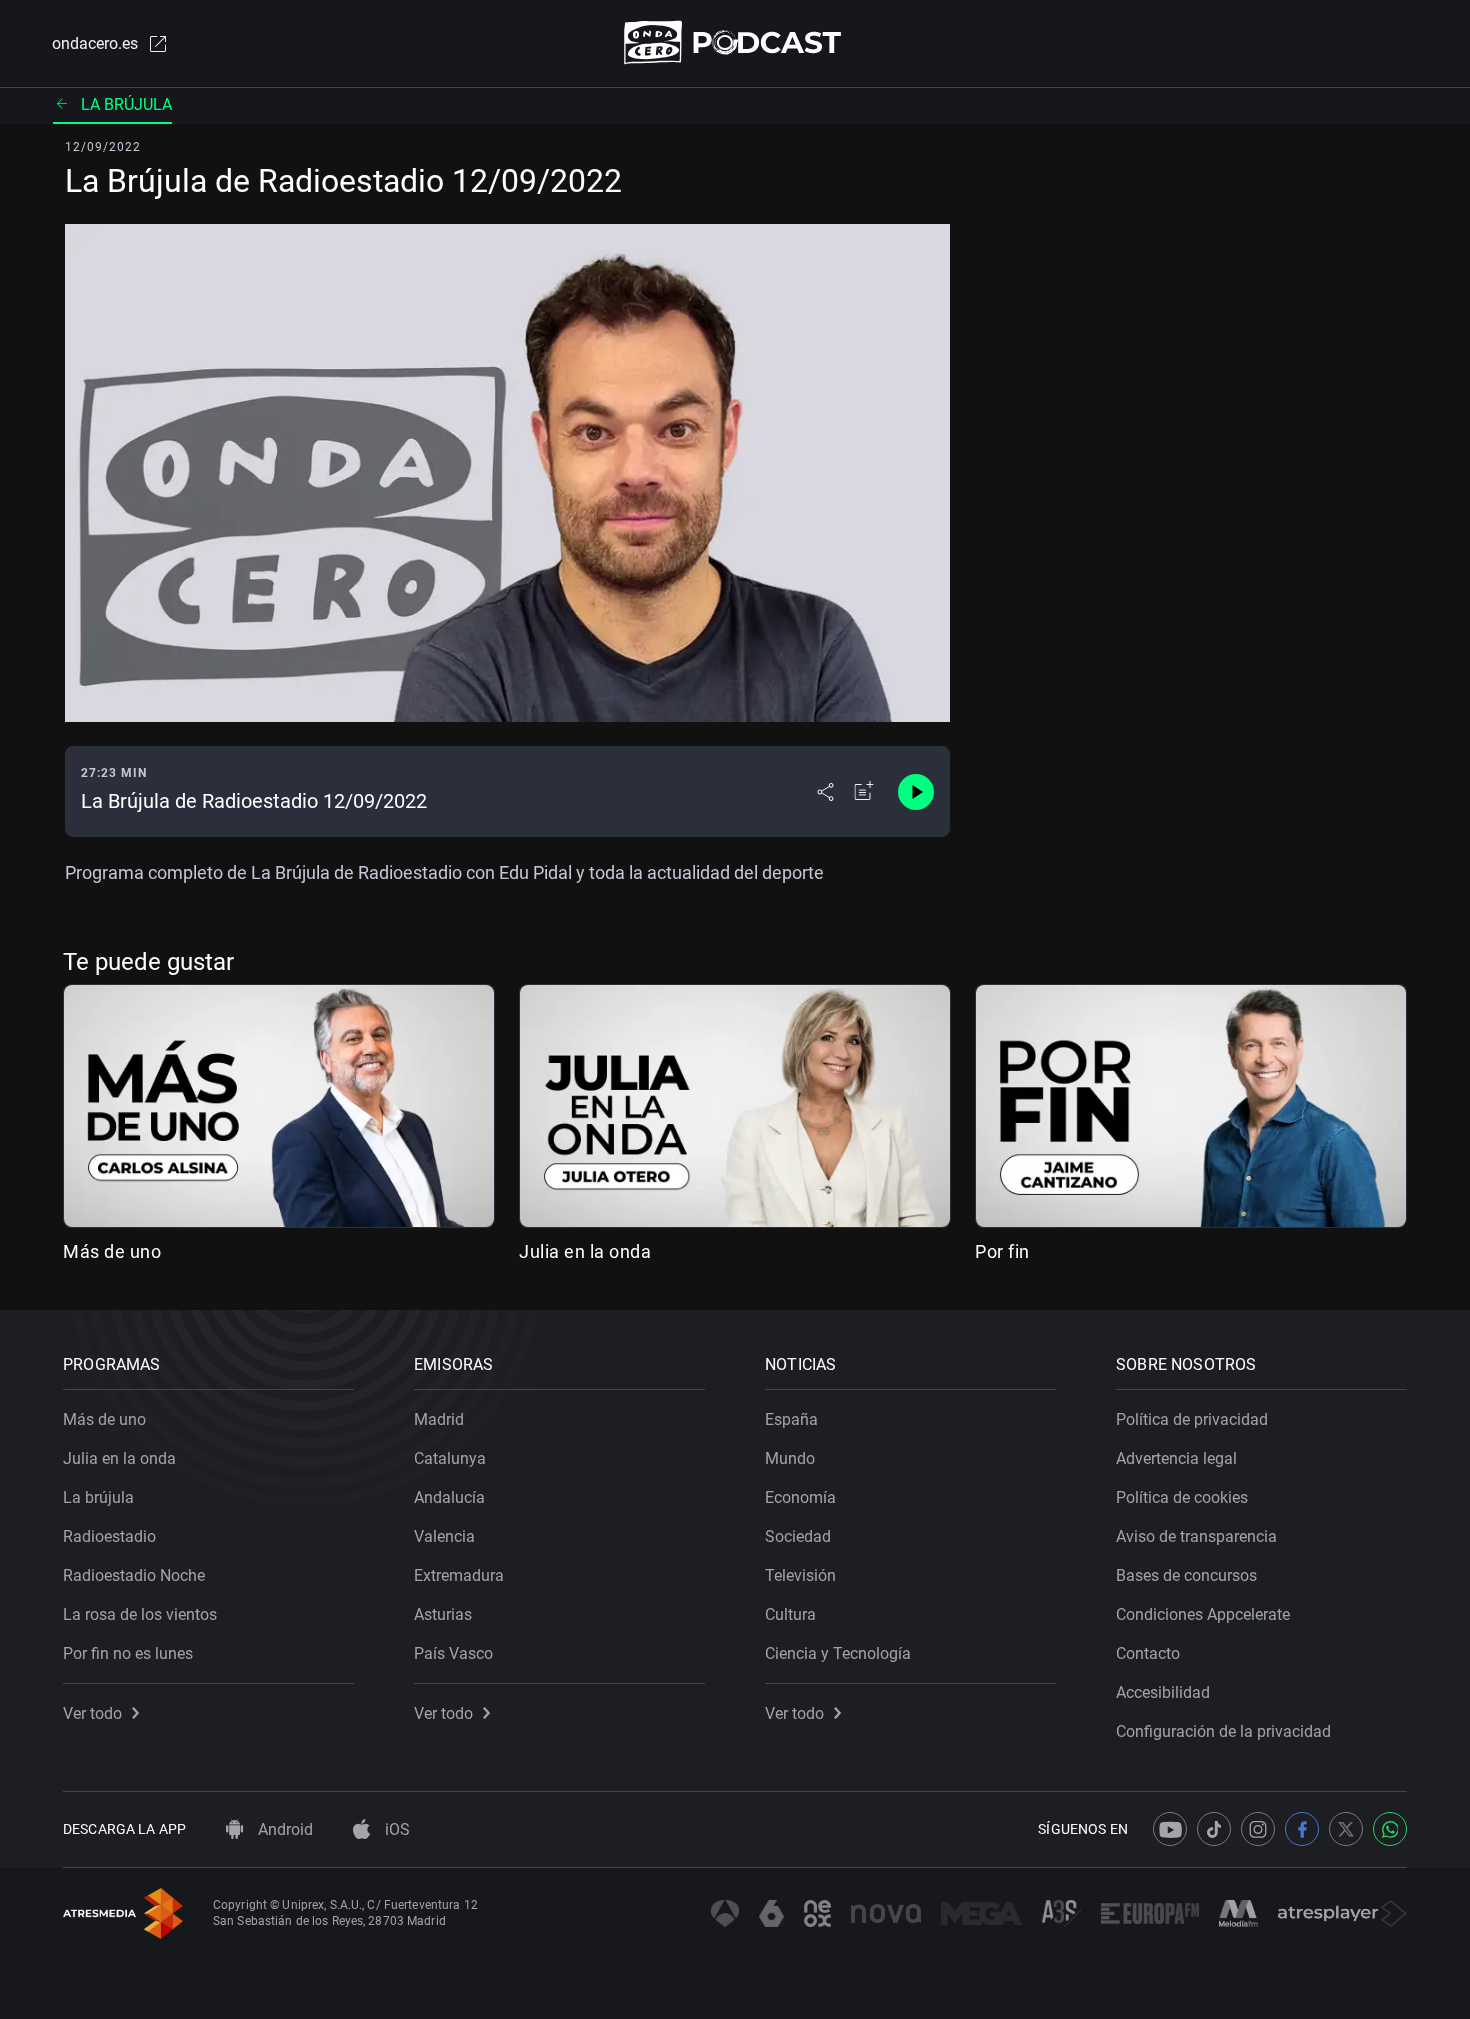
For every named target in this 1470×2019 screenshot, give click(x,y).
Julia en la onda (585, 1251)
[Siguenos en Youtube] (1170, 1829)
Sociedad (798, 1536)
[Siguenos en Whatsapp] (1390, 1829)
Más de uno (112, 1251)
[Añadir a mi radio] (864, 792)
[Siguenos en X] (1346, 1829)
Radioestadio (109, 1536)
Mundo (790, 1458)
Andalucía (449, 1497)
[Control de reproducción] (916, 792)
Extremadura (459, 1575)
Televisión (800, 1575)
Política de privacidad (1192, 1419)
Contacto (1148, 1653)
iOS (395, 1829)
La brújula (126, 104)
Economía (800, 1497)
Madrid (439, 1419)
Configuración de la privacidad (1223, 1731)
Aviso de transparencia (1196, 1536)
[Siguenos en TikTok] (1214, 1829)
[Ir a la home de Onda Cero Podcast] (735, 42)
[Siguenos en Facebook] (1302, 1829)
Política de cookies (1182, 1497)
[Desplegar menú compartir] (825, 792)
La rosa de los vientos (140, 1614)
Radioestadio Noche (134, 1575)
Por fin (1002, 1251)
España (791, 1419)
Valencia (444, 1536)
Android (283, 1829)
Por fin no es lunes (128, 1653)
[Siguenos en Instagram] (1258, 1829)
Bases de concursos (1186, 1575)
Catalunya (450, 1458)
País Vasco (453, 1653)
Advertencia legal (1176, 1458)
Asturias (443, 1614)
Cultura (790, 1614)
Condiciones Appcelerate (1203, 1614)
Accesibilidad (1163, 1692)
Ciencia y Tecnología (838, 1653)
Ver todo (92, 1713)
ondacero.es (95, 43)
